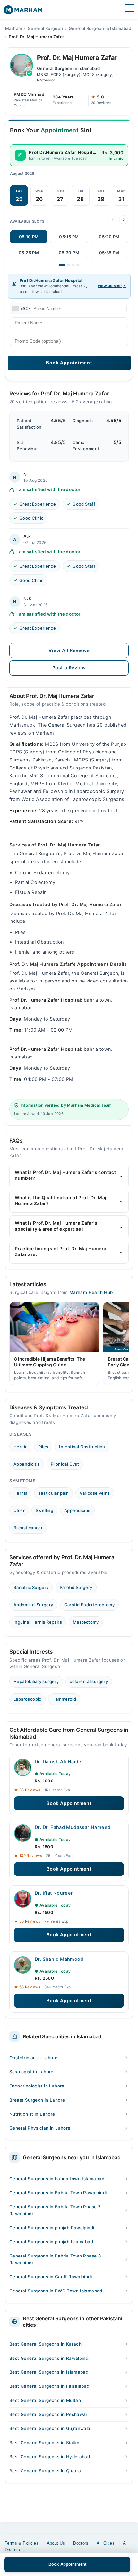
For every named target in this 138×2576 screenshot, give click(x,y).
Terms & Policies (22, 2543)
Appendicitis (27, 1464)
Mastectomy (86, 1622)
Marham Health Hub (91, 1292)
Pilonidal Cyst (65, 1464)
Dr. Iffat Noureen (54, 1893)
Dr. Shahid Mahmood (59, 1959)
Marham (13, 28)
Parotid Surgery (76, 1587)
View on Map (110, 286)
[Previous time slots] (113, 220)
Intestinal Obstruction (82, 1447)
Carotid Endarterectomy (90, 1605)
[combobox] (21, 309)
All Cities (106, 2543)
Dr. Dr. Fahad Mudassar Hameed (73, 1827)
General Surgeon (45, 28)
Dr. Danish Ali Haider (59, 1762)
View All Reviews (69, 650)
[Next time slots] (124, 220)
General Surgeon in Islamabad (100, 28)
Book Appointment (69, 1803)
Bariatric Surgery (31, 1587)
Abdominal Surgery (33, 1605)
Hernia (20, 1447)
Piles (43, 1447)
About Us (56, 2543)
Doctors (81, 2543)
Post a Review (69, 668)
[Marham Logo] (23, 12)
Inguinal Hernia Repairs (38, 1622)
